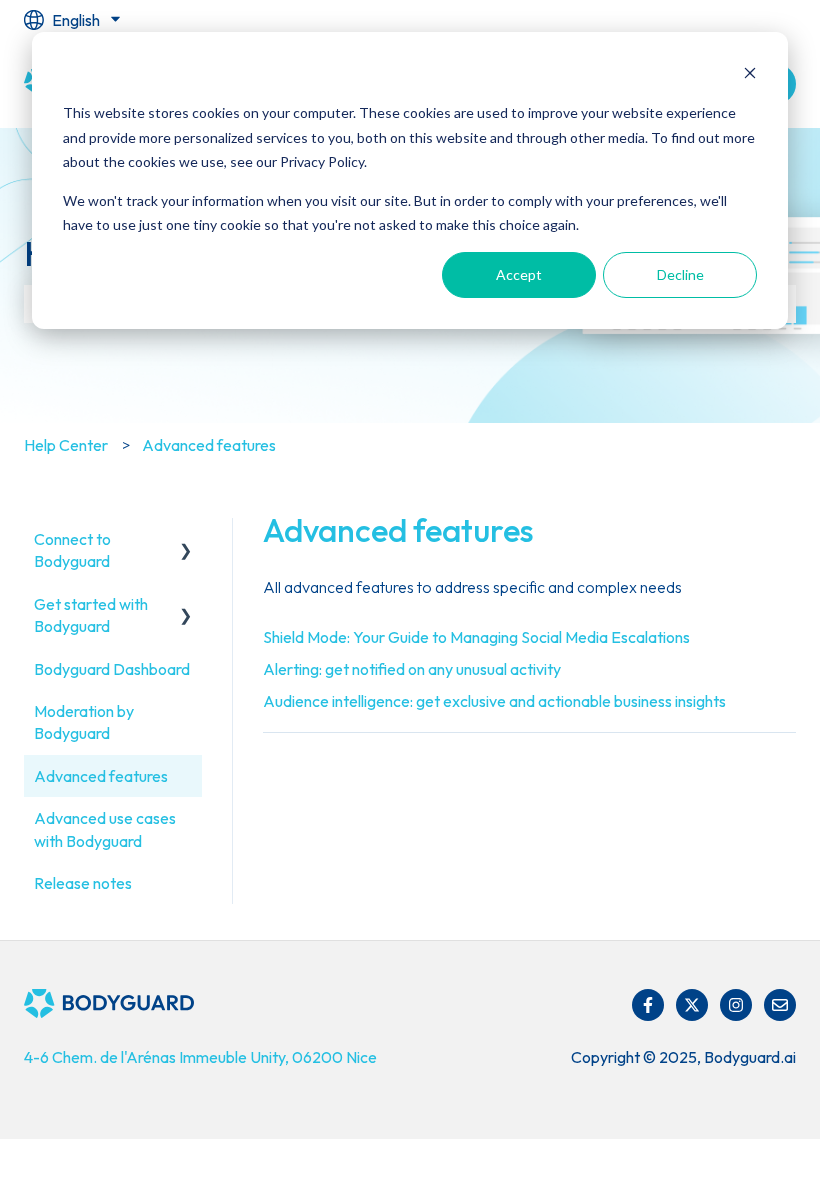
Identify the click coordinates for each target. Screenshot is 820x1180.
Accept (519, 274)
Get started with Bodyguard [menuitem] (91, 615)
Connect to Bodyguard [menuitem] (72, 550)
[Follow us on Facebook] (648, 1005)
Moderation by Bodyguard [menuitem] (84, 722)
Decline (680, 274)
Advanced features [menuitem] (101, 776)
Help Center (66, 445)
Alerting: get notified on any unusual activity (412, 669)
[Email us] (780, 1005)
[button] (186, 540)
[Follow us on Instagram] (736, 1005)
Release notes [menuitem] (83, 883)
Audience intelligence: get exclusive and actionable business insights (494, 701)
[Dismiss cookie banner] (750, 75)
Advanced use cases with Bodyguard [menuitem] (105, 829)
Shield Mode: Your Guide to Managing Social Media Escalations (476, 637)
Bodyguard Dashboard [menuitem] (112, 669)
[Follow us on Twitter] (692, 1005)
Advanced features (209, 445)
